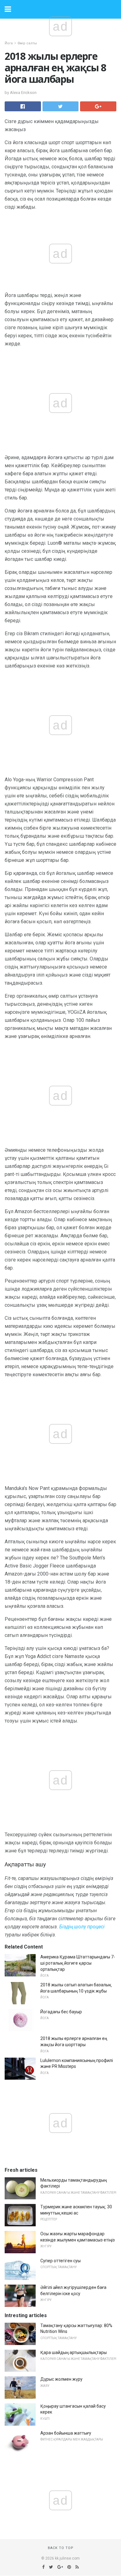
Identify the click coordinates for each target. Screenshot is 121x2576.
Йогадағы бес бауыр (61, 2012)
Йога (9, 43)
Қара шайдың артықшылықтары (74, 2352)
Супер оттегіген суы (60, 2261)
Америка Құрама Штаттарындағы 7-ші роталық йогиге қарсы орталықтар (78, 1963)
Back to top (61, 2548)
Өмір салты (27, 43)
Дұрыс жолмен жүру (61, 2379)
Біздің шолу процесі (82, 1927)
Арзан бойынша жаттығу (66, 2433)
